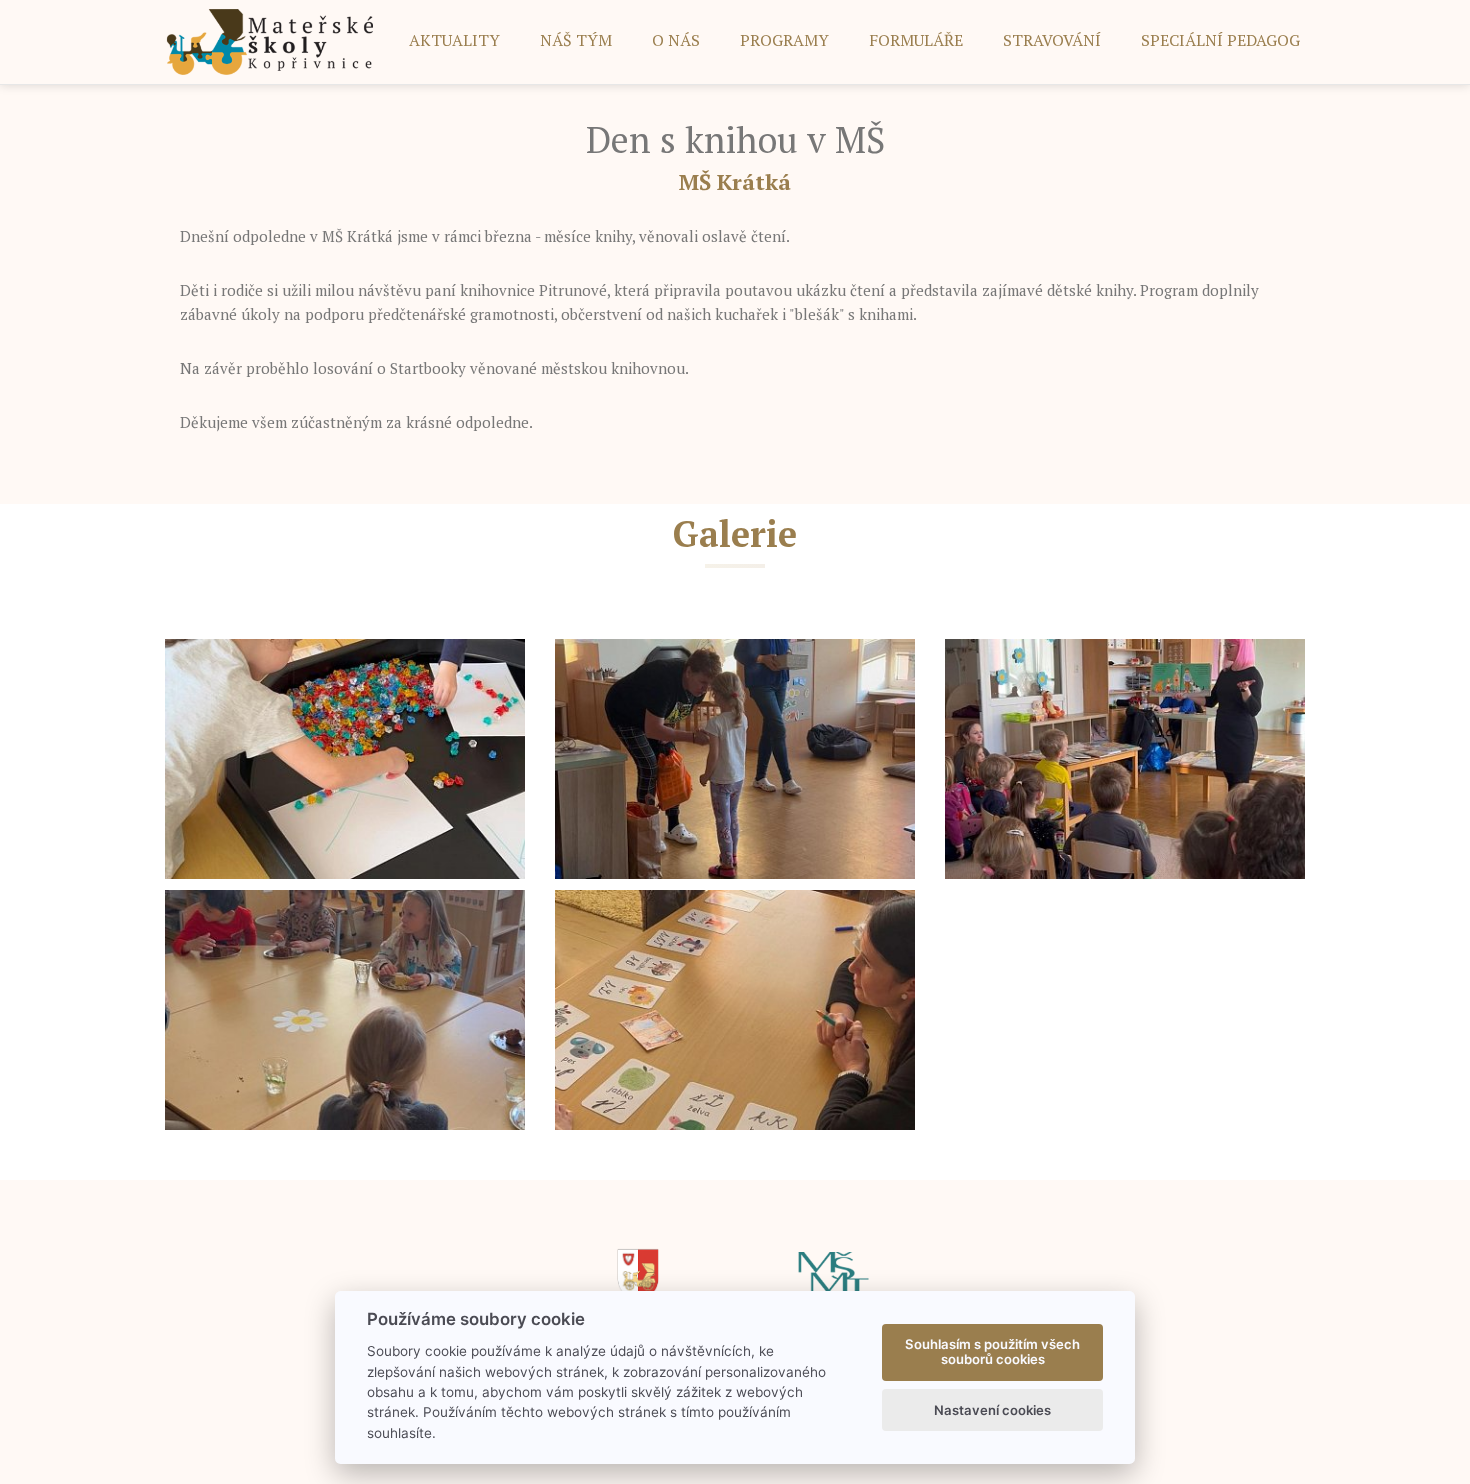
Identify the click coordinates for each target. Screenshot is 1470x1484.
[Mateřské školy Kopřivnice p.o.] (270, 40)
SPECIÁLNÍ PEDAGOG (1220, 40)
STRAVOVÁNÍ (1052, 40)
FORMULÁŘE (916, 40)
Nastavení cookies (992, 1410)
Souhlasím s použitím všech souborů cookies (992, 1352)
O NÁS (676, 40)
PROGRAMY (784, 40)
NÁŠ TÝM (576, 40)
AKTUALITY (454, 40)
